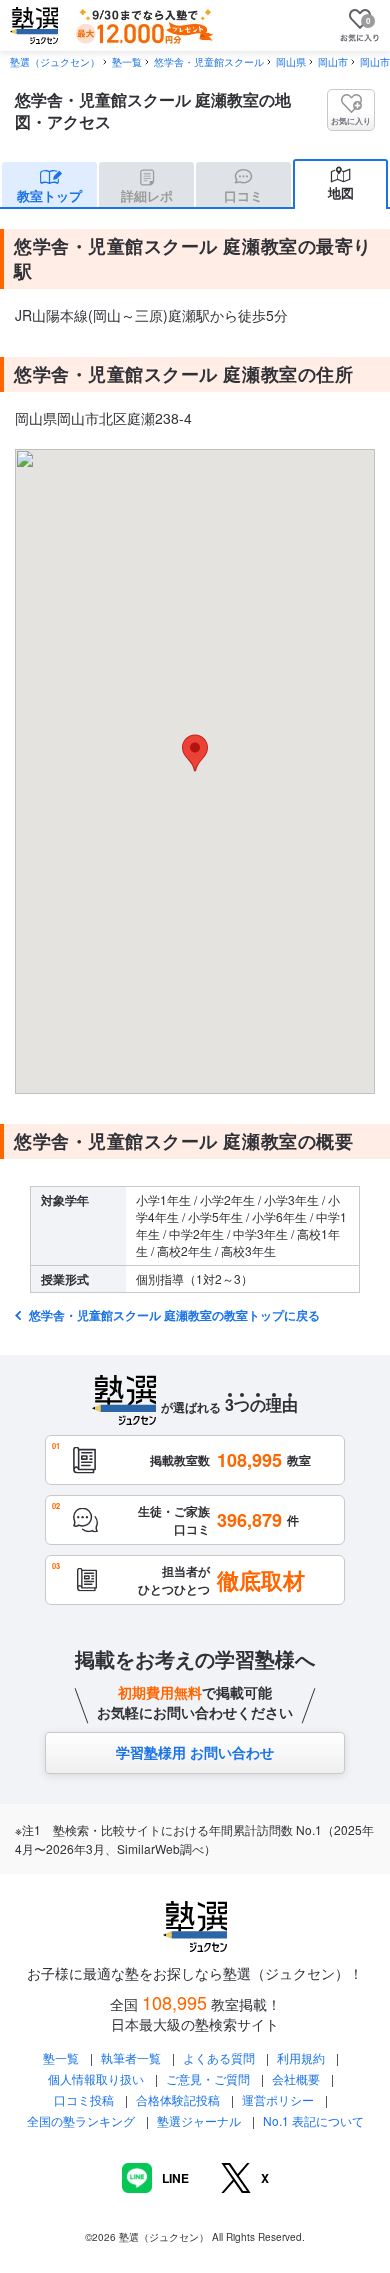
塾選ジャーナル (199, 2120)
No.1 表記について (313, 2120)
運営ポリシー (278, 2099)
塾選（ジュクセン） (55, 62)
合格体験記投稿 (178, 2099)
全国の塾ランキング (81, 2120)
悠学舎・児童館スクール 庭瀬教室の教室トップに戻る (173, 1315)
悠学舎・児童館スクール (209, 62)
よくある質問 (220, 2057)
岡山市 (333, 62)
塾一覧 (127, 62)
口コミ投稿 (84, 2099)
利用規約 (301, 2057)
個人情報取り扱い (96, 2078)
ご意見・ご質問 (208, 2078)
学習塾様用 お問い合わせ (195, 1752)
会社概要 (296, 2078)
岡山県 (291, 62)
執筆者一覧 (131, 2057)
